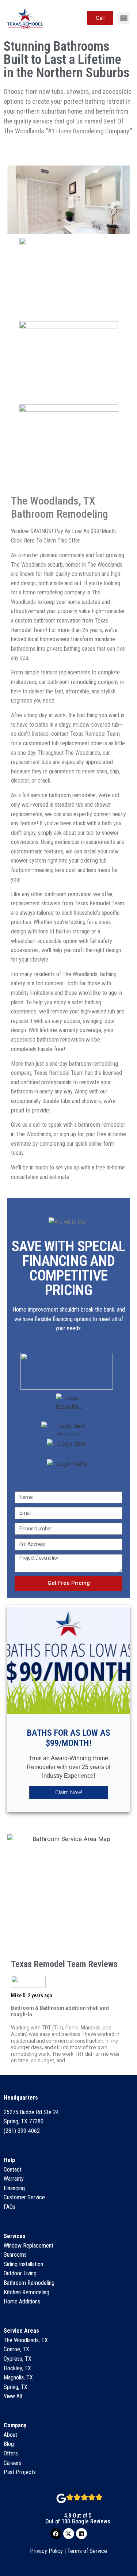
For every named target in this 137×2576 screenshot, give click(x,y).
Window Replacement (28, 2246)
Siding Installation (23, 2264)
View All (13, 2396)
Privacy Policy (46, 2551)
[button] (124, 18)
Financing (14, 2188)
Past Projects (20, 2472)
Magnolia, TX (18, 2377)
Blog (9, 2444)
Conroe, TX (16, 2349)
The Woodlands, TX (26, 2340)
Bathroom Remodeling (29, 2283)
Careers (13, 2463)
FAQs (9, 2207)
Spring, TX (16, 2387)
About (10, 2435)
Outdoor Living (20, 2273)
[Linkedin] (81, 2534)
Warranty (14, 2179)
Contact (13, 2170)
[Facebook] (56, 2534)
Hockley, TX (17, 2368)
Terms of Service (87, 2551)
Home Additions (22, 2301)
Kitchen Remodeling (26, 2292)
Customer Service (24, 2197)
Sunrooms (15, 2255)
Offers (11, 2453)
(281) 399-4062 (22, 2131)
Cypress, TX (18, 2359)
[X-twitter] (69, 2534)
